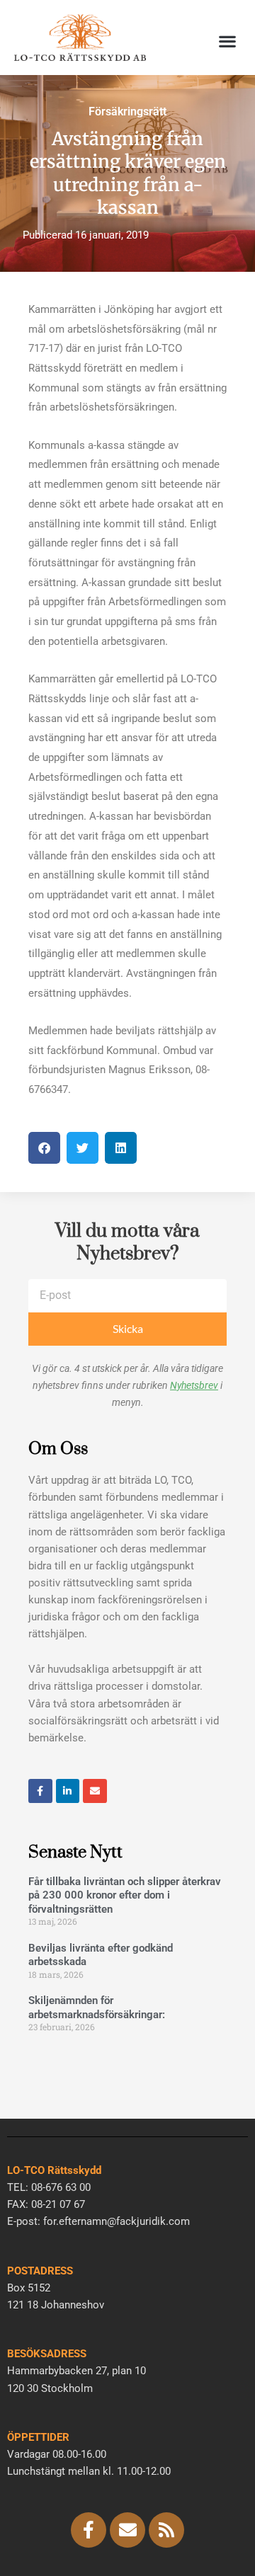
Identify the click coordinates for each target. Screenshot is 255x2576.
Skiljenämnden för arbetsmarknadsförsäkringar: (97, 2008)
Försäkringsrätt (127, 111)
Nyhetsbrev (194, 1385)
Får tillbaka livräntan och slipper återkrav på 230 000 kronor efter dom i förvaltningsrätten (125, 1895)
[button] (227, 41)
